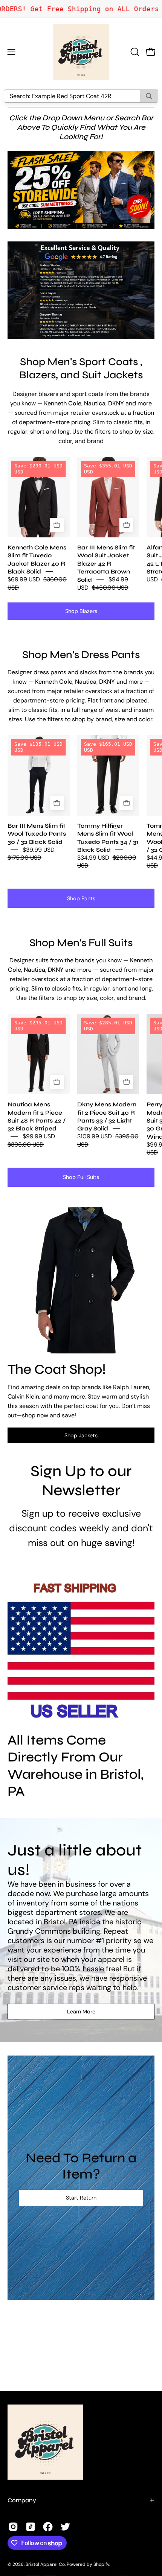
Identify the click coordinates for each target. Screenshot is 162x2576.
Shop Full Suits (81, 1177)
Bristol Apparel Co (45, 2564)
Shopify (101, 2564)
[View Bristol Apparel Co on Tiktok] (31, 2527)
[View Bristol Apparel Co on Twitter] (65, 2527)
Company (22, 2500)
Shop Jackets (81, 1435)
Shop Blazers (81, 611)
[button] (134, 52)
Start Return (81, 2198)
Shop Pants (81, 898)
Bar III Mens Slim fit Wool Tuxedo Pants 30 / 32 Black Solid (37, 833)
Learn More (81, 2012)
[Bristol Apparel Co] (81, 52)
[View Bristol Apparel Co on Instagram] (13, 2527)
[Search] (149, 96)
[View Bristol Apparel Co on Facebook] (48, 2527)
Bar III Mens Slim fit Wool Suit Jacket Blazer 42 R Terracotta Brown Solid (106, 564)
